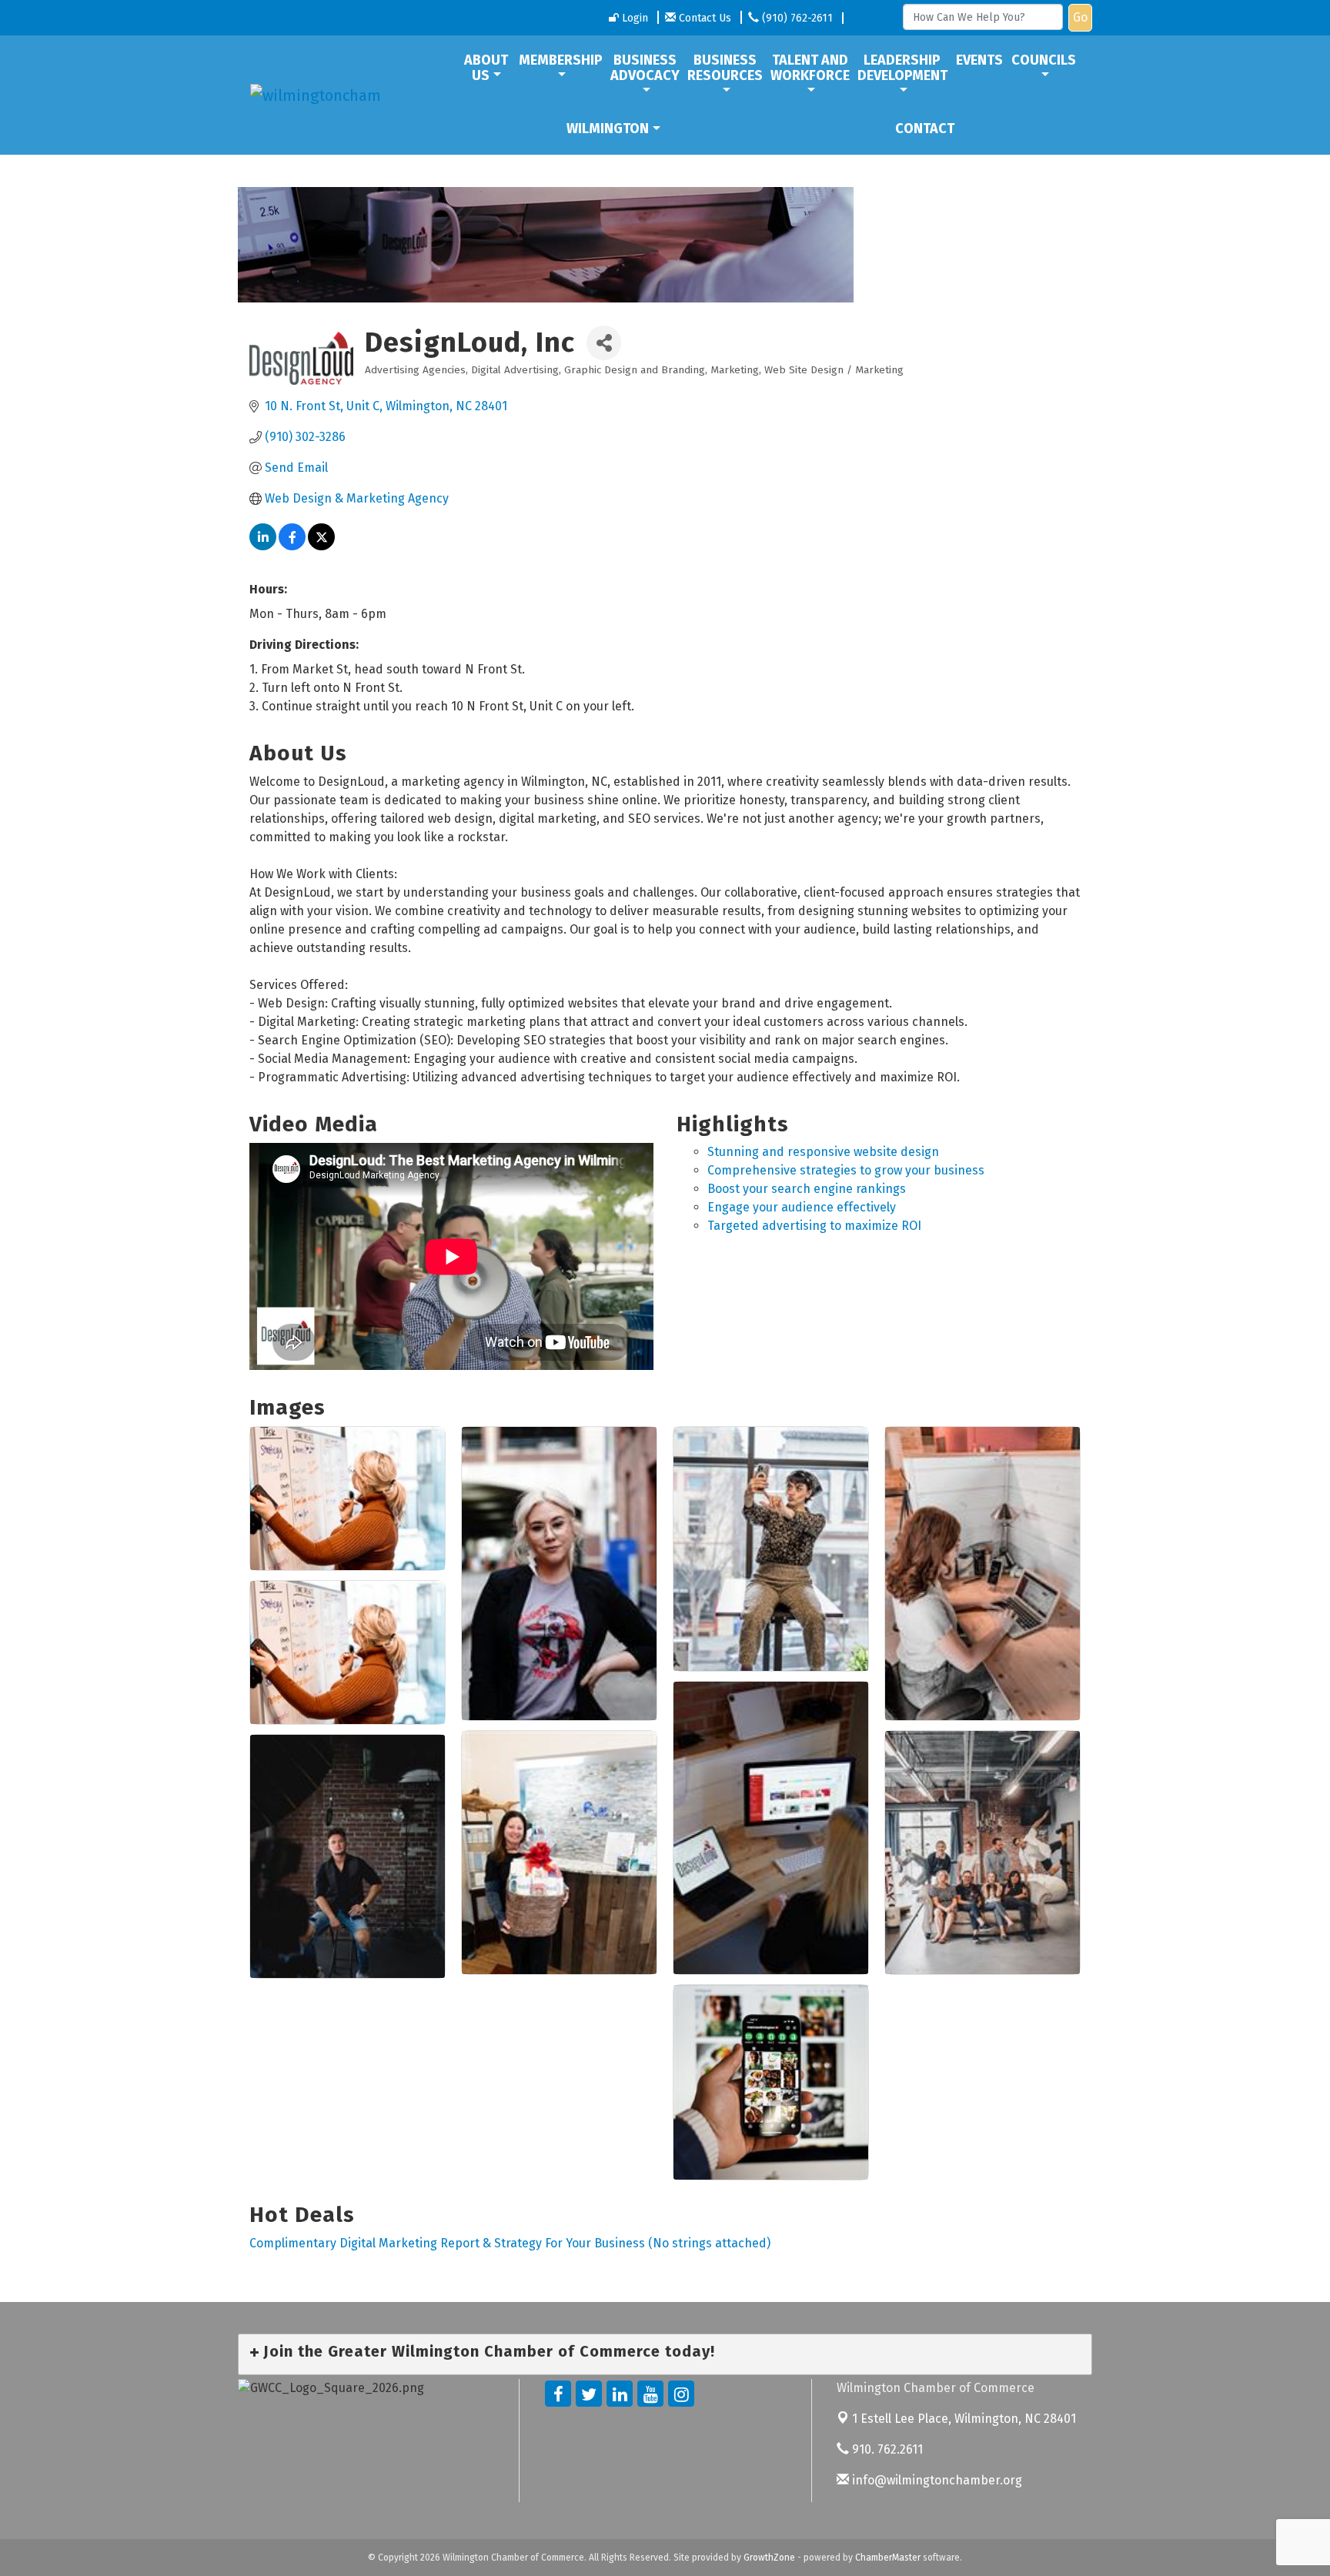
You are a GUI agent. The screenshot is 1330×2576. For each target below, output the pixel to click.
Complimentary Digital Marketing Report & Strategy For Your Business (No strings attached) (510, 2243)
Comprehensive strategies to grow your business (846, 1170)
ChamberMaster (888, 2558)
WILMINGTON (608, 129)
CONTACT (925, 129)
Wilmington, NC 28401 (964, 2419)
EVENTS (979, 60)
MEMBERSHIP (561, 60)
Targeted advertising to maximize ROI (814, 1226)
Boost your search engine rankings (807, 1189)
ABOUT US (486, 68)
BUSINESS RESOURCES (725, 68)
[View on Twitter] (321, 546)
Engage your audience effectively (802, 1207)
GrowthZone (769, 2558)
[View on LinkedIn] (263, 546)
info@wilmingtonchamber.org (936, 2480)
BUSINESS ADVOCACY (645, 68)
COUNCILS (1044, 60)
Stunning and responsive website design (823, 1152)
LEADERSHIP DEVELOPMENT (902, 68)
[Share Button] (604, 343)
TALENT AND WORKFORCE (810, 68)
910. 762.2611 (886, 2449)
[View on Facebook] (292, 546)
